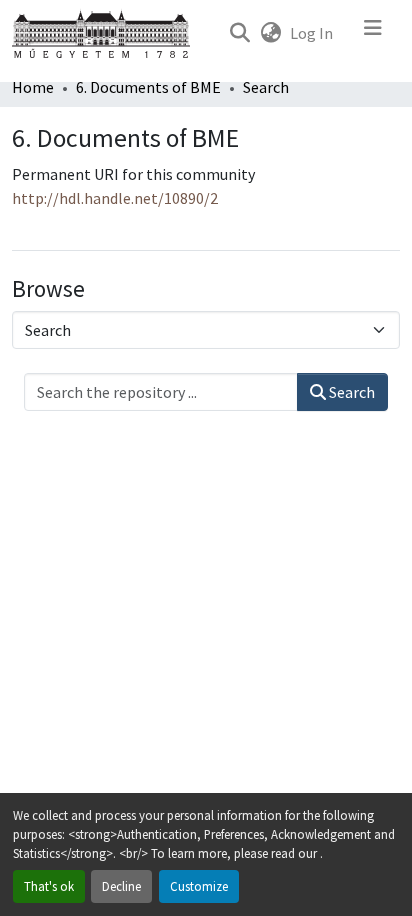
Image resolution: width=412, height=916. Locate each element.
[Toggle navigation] (373, 33)
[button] (239, 33)
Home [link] (33, 87)
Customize (199, 886)
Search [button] (350, 392)
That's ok (49, 886)
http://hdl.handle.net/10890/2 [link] (115, 198)
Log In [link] (311, 33)
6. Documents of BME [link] (148, 87)
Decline (121, 886)
